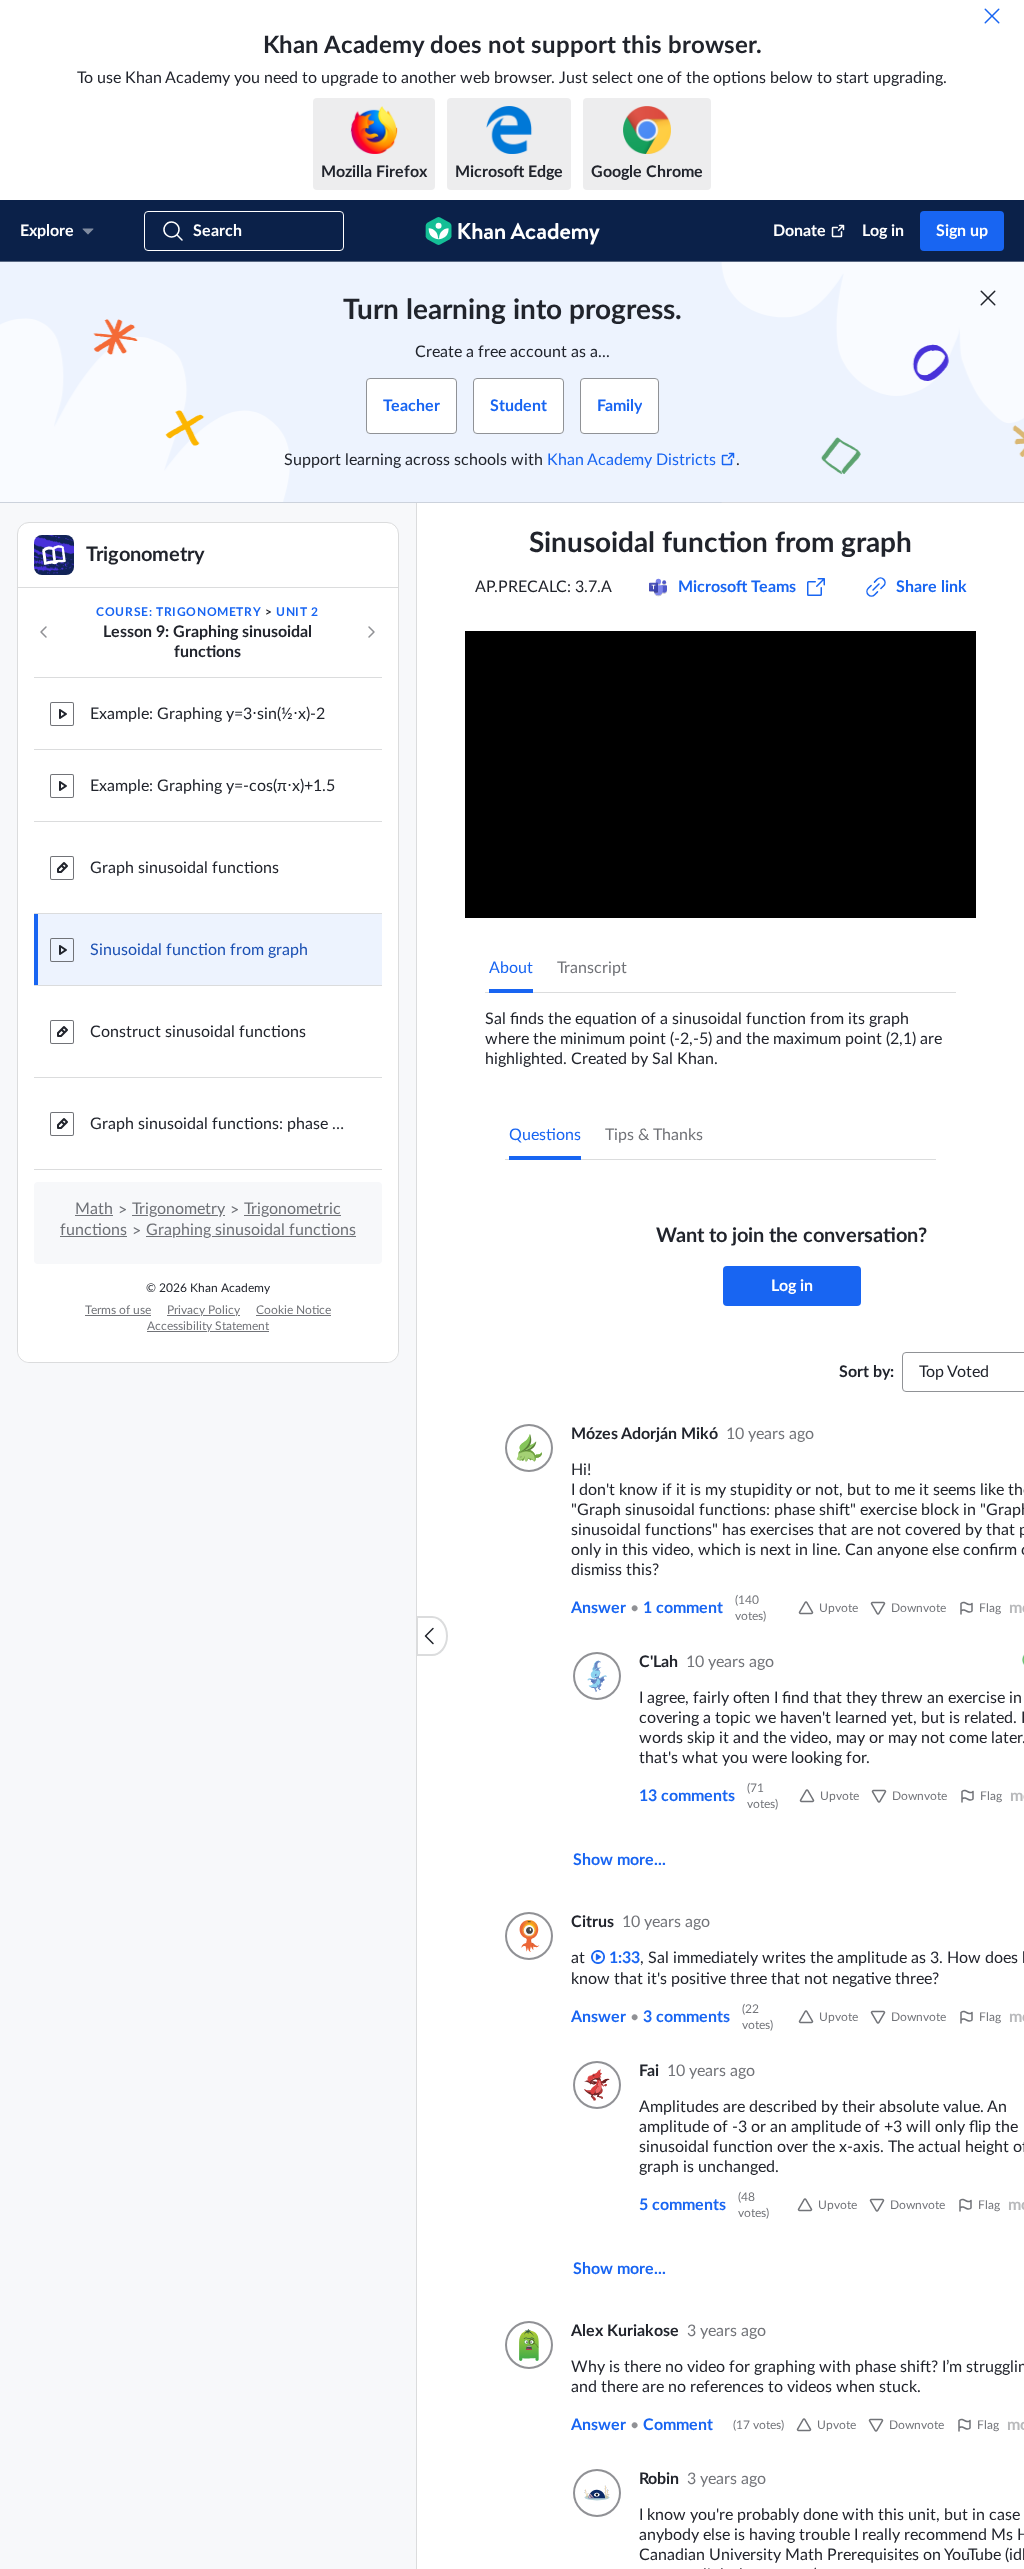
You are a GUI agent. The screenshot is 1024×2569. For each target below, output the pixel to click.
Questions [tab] (545, 1135)
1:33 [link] (622, 1958)
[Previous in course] (44, 632)
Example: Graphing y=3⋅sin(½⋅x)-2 (207, 714)
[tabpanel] (720, 1031)
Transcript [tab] (592, 968)
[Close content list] (432, 1636)
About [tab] (511, 968)
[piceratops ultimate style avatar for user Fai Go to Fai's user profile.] (594, 2085)
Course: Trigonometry (178, 612)
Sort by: (866, 1372)
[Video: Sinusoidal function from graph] (720, 774)
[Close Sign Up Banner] (988, 298)
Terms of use (118, 1310)
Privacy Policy (203, 1310)
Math (94, 1209)
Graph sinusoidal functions (184, 868)
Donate (799, 231)
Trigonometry (178, 1209)
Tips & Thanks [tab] (654, 1135)
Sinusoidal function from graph (199, 950)
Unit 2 (297, 612)
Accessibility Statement (208, 1326)
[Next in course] (371, 632)
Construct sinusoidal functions (198, 1032)
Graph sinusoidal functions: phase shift (220, 1124)
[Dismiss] (992, 16)
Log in (883, 231)
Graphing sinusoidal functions (251, 1230)
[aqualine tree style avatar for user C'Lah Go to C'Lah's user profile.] (594, 1676)
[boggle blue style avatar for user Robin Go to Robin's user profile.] (594, 2493)
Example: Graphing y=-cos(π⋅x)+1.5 (212, 786)
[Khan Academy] (512, 231)
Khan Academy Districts (631, 460)
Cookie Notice (293, 1310)
